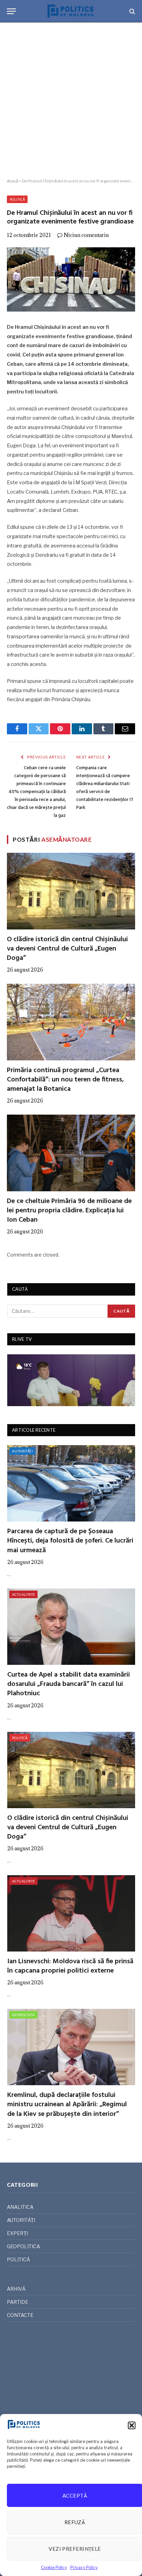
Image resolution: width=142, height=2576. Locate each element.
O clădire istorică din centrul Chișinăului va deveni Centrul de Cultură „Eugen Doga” (67, 949)
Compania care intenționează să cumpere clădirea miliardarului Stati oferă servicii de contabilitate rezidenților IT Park (105, 788)
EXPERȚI (17, 2233)
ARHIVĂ (16, 2289)
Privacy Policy (84, 2568)
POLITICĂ (17, 199)
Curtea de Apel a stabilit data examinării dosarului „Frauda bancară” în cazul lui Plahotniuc (69, 1684)
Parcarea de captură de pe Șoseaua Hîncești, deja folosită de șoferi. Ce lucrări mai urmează (70, 1541)
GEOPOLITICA (23, 2015)
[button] (132, 2425)
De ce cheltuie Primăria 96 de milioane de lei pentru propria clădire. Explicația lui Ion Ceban (69, 1211)
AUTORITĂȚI (22, 1451)
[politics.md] (71, 11)
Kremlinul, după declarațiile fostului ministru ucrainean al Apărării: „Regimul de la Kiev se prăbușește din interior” (67, 2105)
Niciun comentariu (86, 235)
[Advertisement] (71, 101)
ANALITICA (20, 2207)
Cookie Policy (54, 2568)
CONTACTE (20, 2315)
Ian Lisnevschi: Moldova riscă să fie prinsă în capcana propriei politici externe (70, 1966)
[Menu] (11, 11)
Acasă (13, 181)
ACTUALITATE (23, 1594)
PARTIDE (18, 2302)
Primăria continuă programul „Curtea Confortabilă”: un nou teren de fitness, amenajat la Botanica (65, 1080)
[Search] (131, 11)
